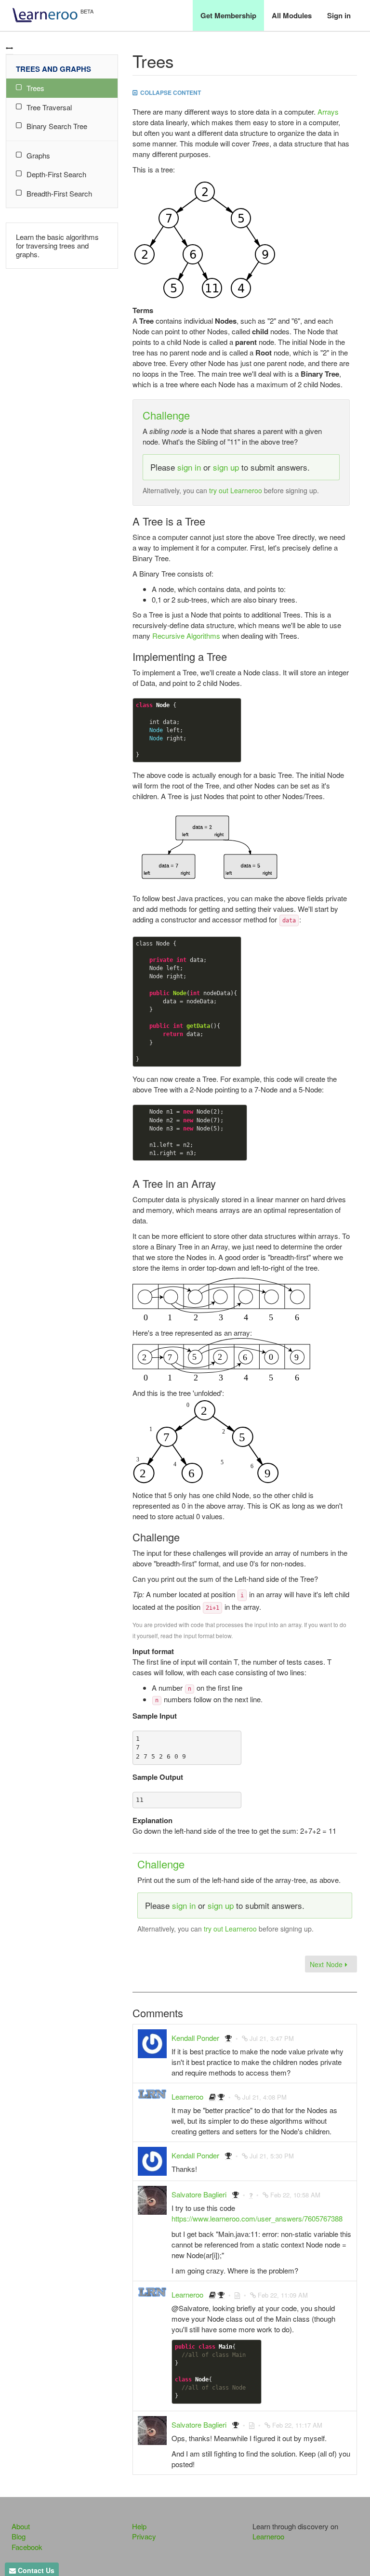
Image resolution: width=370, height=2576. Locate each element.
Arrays (328, 112)
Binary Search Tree (57, 126)
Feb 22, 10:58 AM (295, 2195)
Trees (35, 88)
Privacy (144, 2536)
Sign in (339, 15)
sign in (189, 467)
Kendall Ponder (195, 2038)
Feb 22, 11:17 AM (297, 2425)
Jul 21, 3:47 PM (272, 2038)
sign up (226, 467)
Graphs (38, 155)
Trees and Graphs (53, 69)
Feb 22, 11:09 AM (283, 2295)
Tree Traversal (49, 107)
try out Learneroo (236, 490)
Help (139, 2526)
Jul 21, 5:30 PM (272, 2156)
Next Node (327, 1964)
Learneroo (187, 2096)
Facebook (27, 2547)
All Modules (292, 15)
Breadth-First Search (59, 193)
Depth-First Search (56, 174)
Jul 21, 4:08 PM (264, 2097)
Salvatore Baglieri (199, 2194)
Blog (19, 2536)
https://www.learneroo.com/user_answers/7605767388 (257, 2218)
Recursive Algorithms (186, 636)
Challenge (166, 415)
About (21, 2526)
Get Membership (228, 15)
